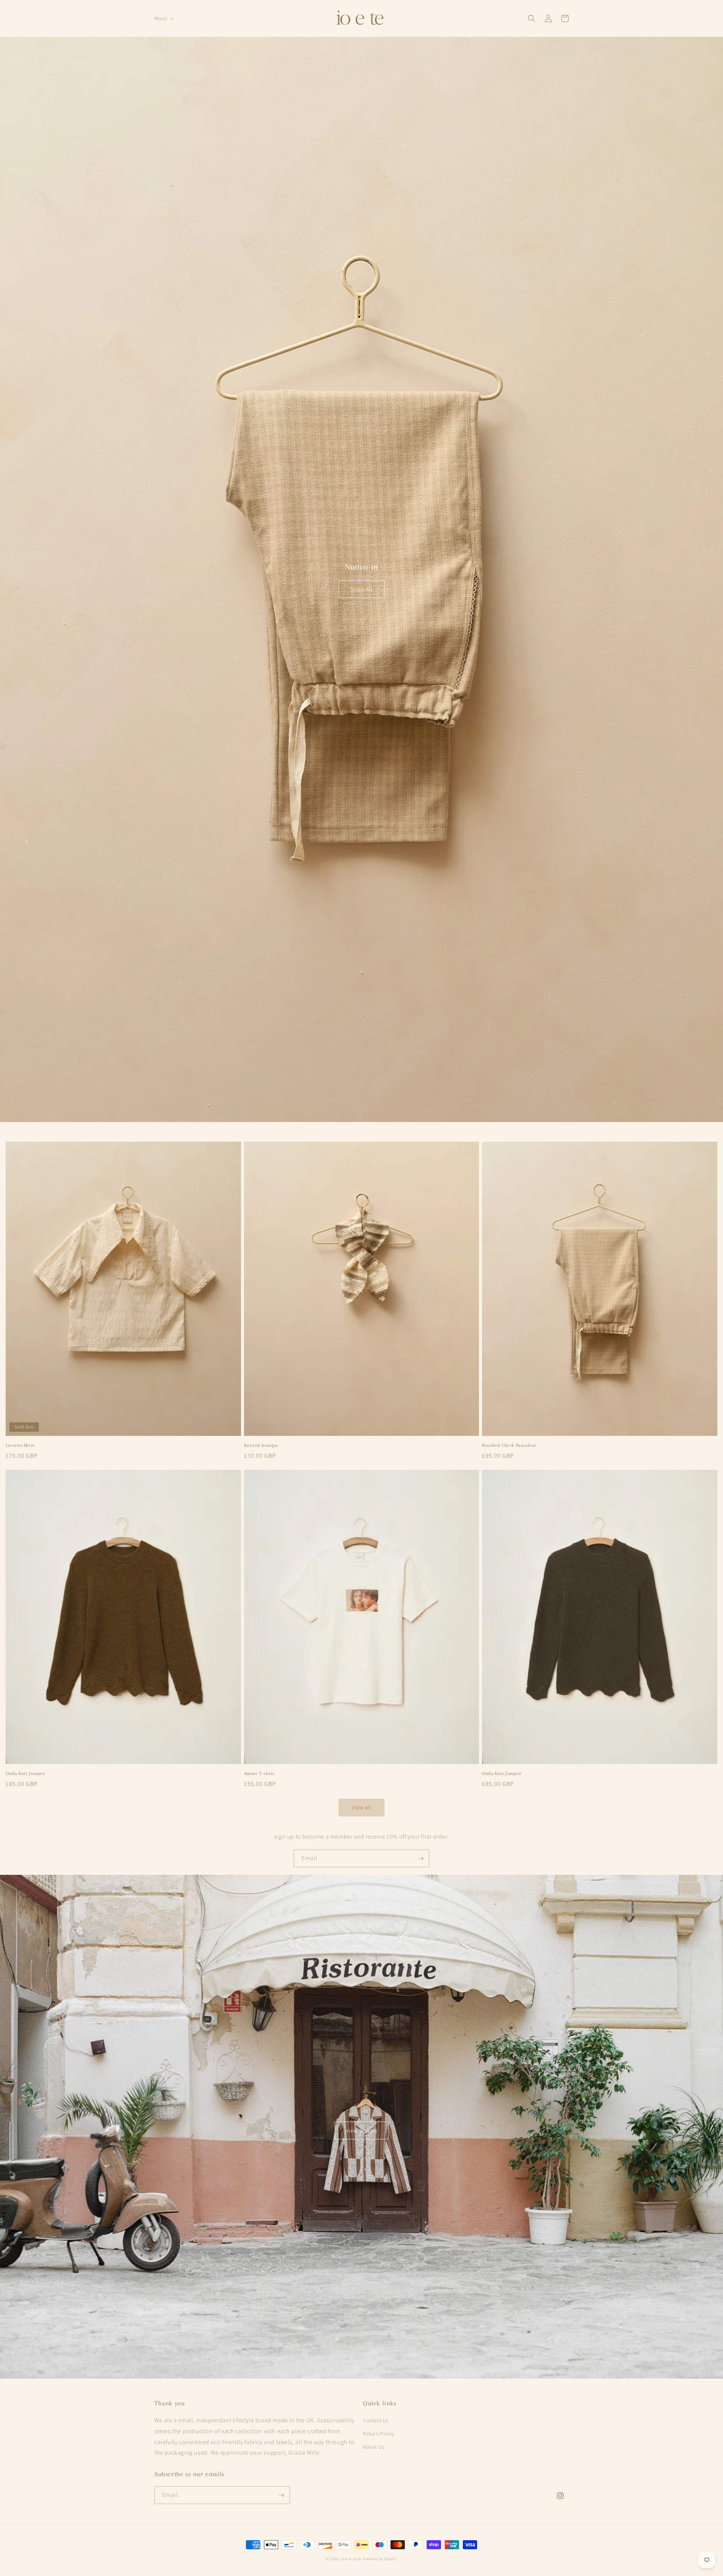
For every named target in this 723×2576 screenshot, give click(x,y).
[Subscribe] (421, 1858)
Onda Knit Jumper (25, 1773)
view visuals (362, 2130)
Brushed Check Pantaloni (509, 1445)
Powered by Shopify (380, 2559)
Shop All (362, 589)
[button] (163, 18)
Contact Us (376, 2420)
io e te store (351, 2559)
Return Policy (379, 2434)
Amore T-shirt (259, 1773)
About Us (374, 2447)
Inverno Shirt (20, 1445)
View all (362, 1807)
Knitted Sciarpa (261, 1445)
